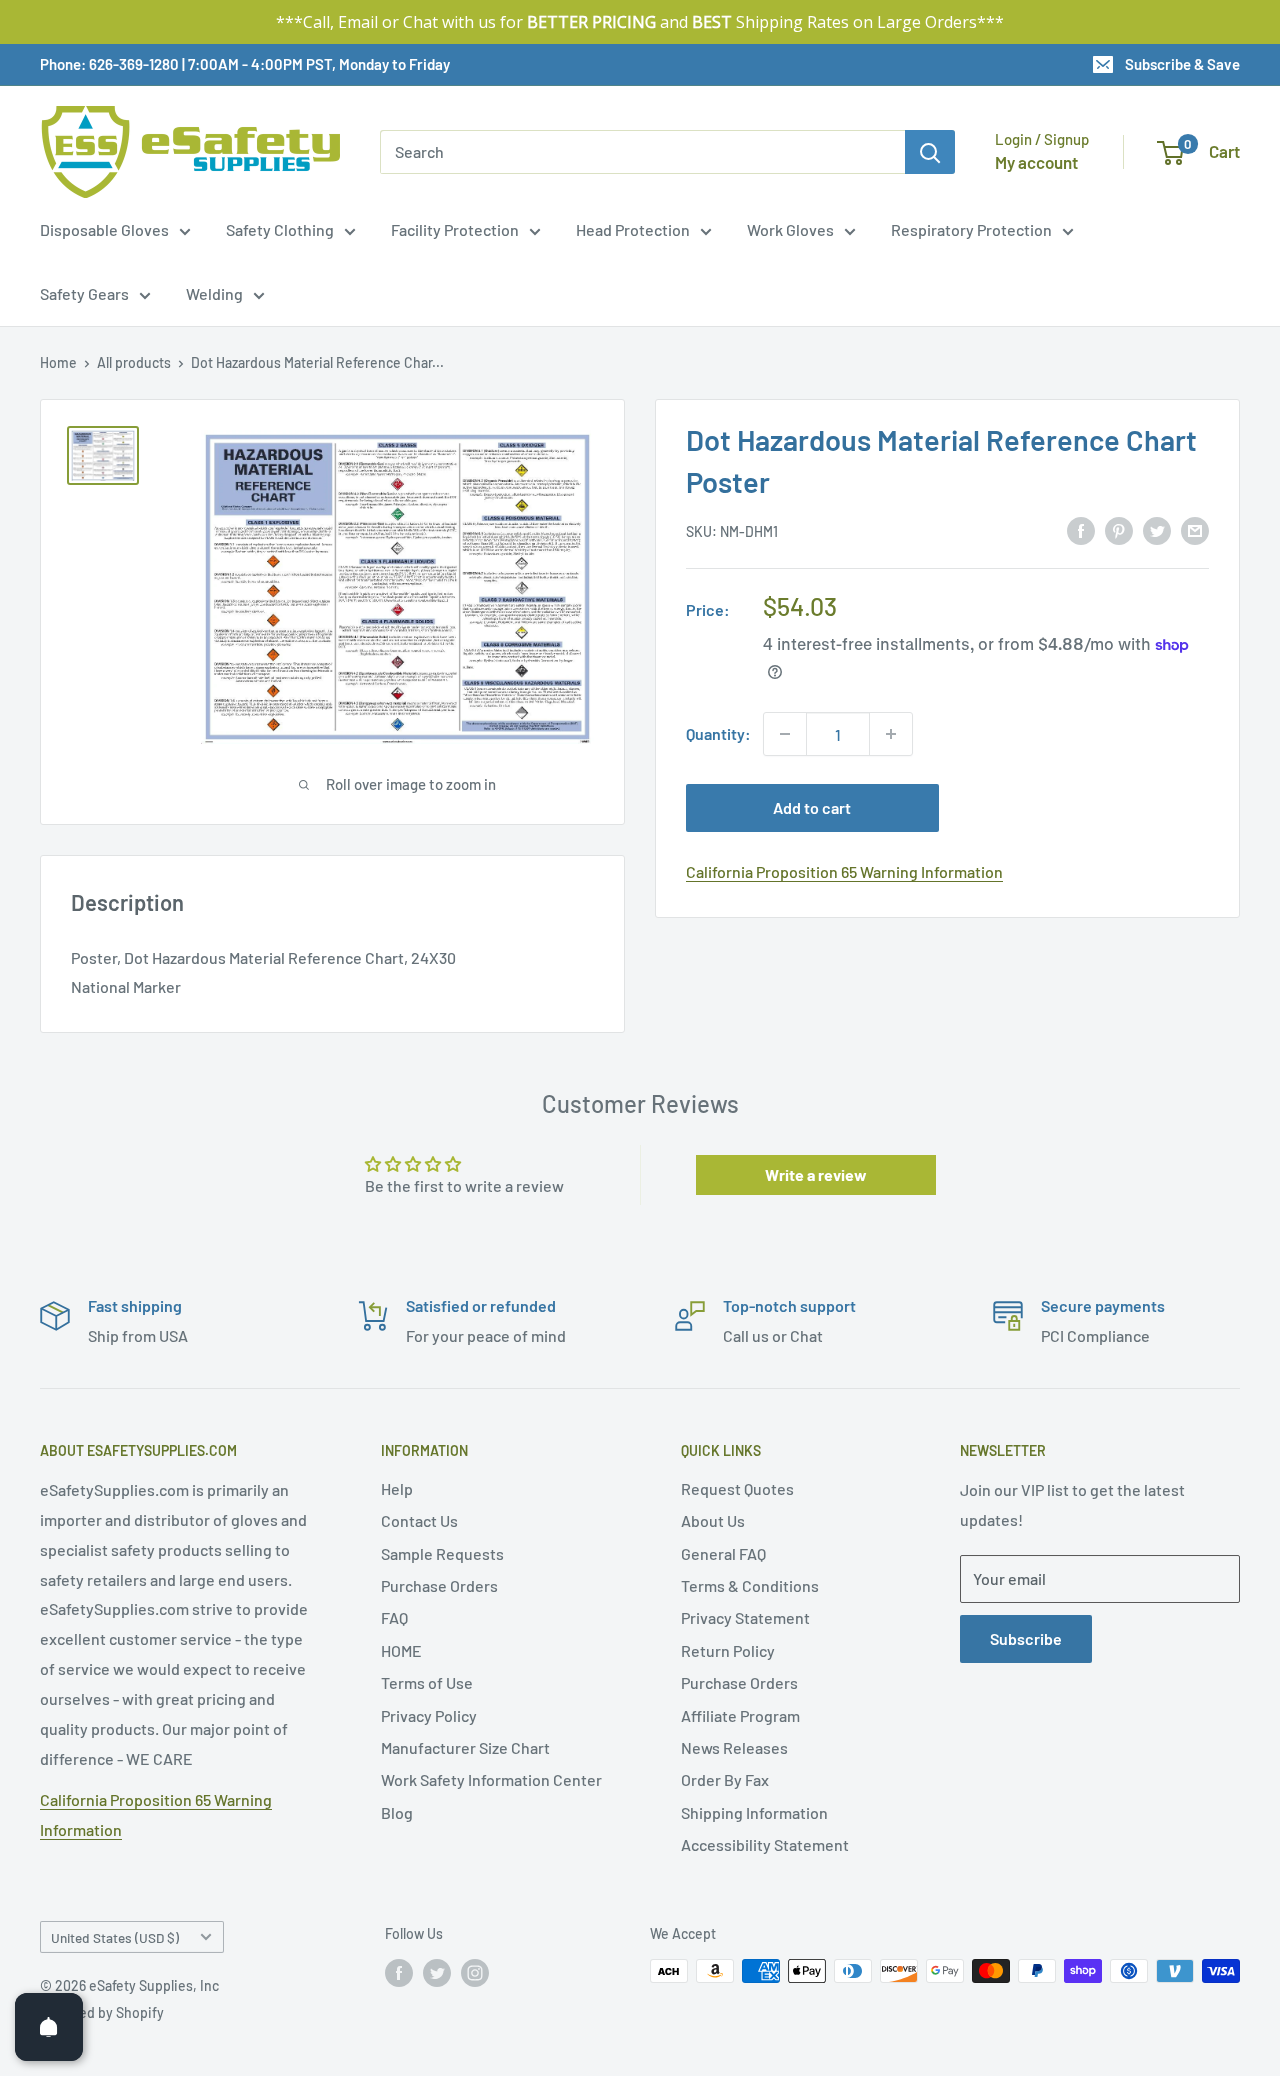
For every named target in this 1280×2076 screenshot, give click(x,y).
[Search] (930, 152)
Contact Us (419, 1520)
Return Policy (728, 1650)
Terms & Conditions (750, 1585)
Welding (214, 293)
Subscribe (1026, 1638)
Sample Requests (442, 1553)
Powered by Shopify (102, 2012)
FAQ (394, 1617)
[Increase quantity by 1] (891, 734)
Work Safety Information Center (491, 1779)
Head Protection (633, 229)
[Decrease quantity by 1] (785, 734)
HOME (401, 1650)
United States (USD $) (115, 1937)
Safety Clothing (280, 229)
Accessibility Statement (765, 1844)
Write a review (816, 1174)
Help (397, 1488)
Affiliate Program (740, 1715)
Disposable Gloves (104, 229)
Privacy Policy (429, 1715)
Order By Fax (725, 1779)
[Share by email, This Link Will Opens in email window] (1195, 529)
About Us (713, 1520)
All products (134, 362)
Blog (397, 1812)
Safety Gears (84, 293)
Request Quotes (737, 1488)
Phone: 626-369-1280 (109, 64)
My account (1036, 162)
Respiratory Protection (971, 229)
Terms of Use (427, 1682)
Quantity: (718, 733)
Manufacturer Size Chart (465, 1747)
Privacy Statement (745, 1617)
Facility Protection (455, 229)
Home (58, 362)
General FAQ (723, 1553)
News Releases (734, 1747)
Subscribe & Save (1182, 64)
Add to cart (812, 807)
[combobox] (642, 152)
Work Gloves (790, 229)
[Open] (49, 2027)
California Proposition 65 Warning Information (844, 871)
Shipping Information (754, 1812)
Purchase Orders (439, 1585)
